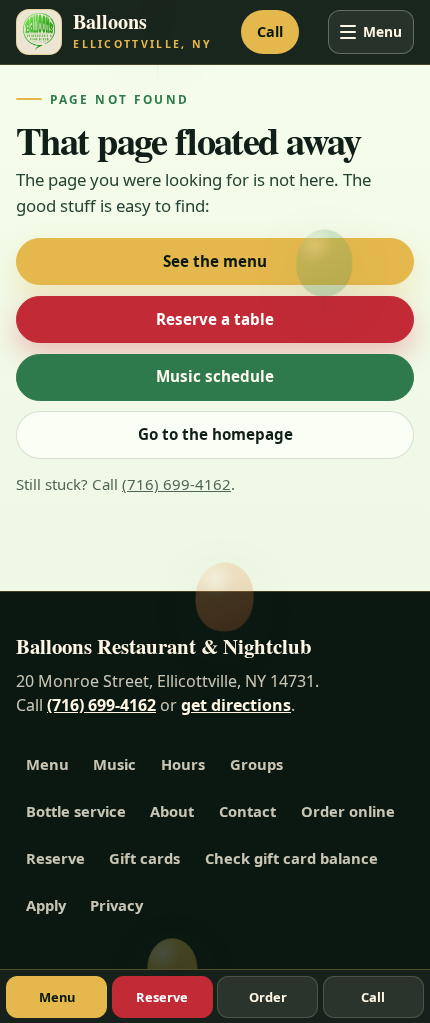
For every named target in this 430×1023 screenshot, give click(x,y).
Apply (46, 905)
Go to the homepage (215, 434)
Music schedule (215, 376)
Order (268, 997)
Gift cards (144, 858)
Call (270, 31)
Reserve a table (215, 319)
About (172, 811)
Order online (348, 811)
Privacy (116, 905)
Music (114, 764)
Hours (183, 764)
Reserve (55, 858)
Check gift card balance (291, 858)
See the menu (215, 261)
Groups (256, 764)
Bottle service (76, 811)
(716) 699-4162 (176, 484)
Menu (382, 31)
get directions (236, 705)
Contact (247, 811)
